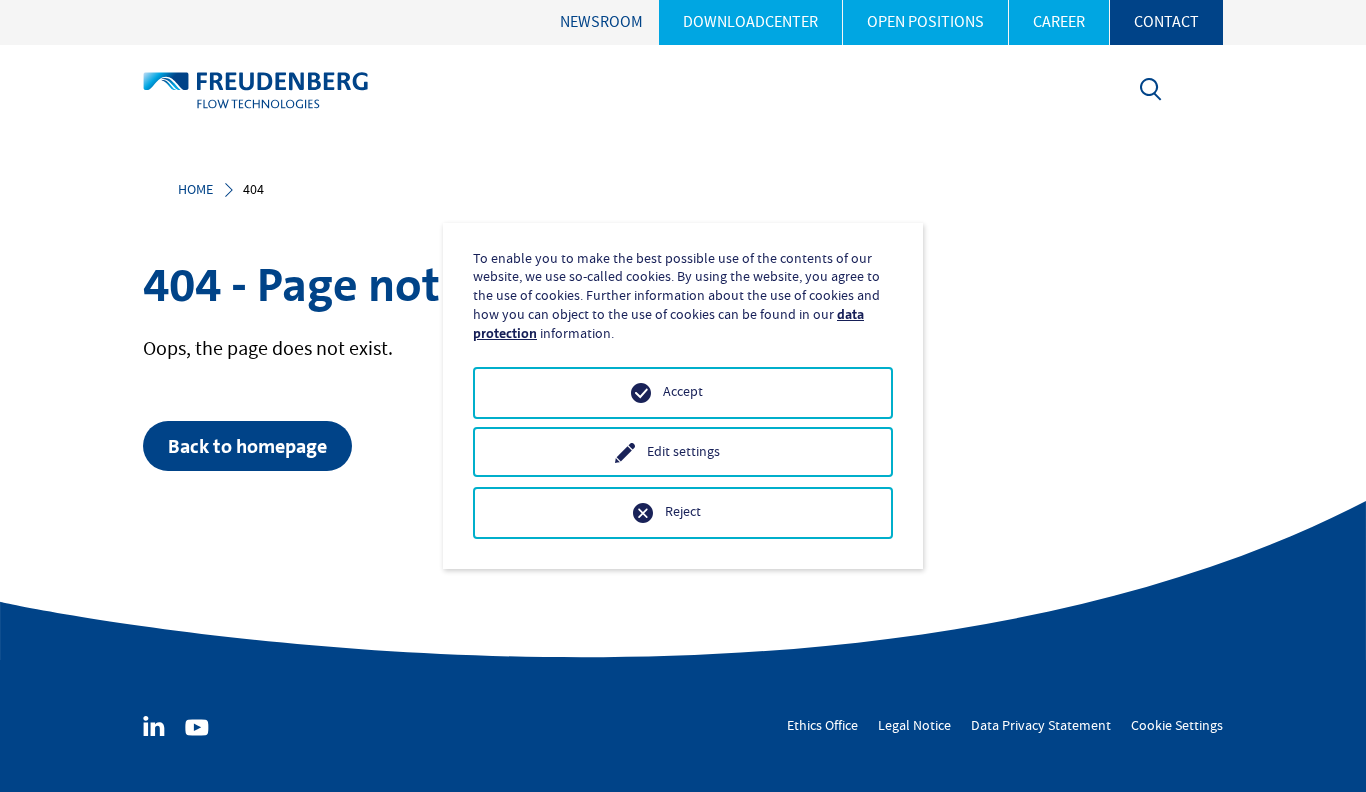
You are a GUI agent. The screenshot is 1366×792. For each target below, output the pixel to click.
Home (195, 190)
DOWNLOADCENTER (750, 22)
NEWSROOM (601, 22)
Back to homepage (247, 446)
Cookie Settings (1177, 726)
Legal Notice (914, 726)
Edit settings (683, 452)
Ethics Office (822, 726)
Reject (683, 512)
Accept (683, 392)
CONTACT (1166, 22)
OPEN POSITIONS (925, 22)
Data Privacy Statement (1041, 726)
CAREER (1059, 22)
